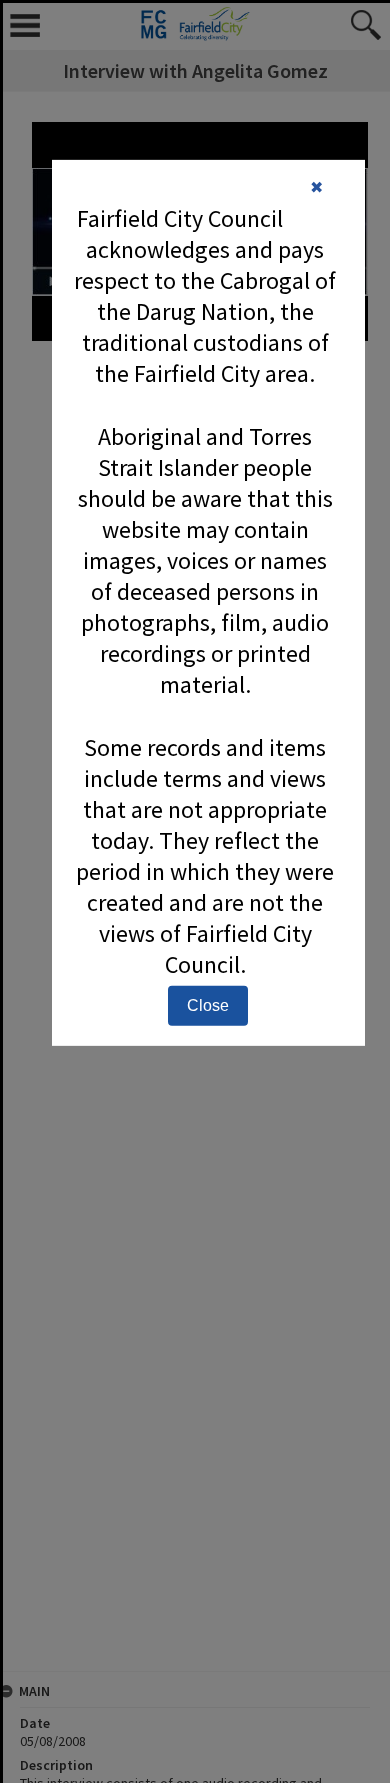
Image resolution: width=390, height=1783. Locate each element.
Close (208, 1005)
